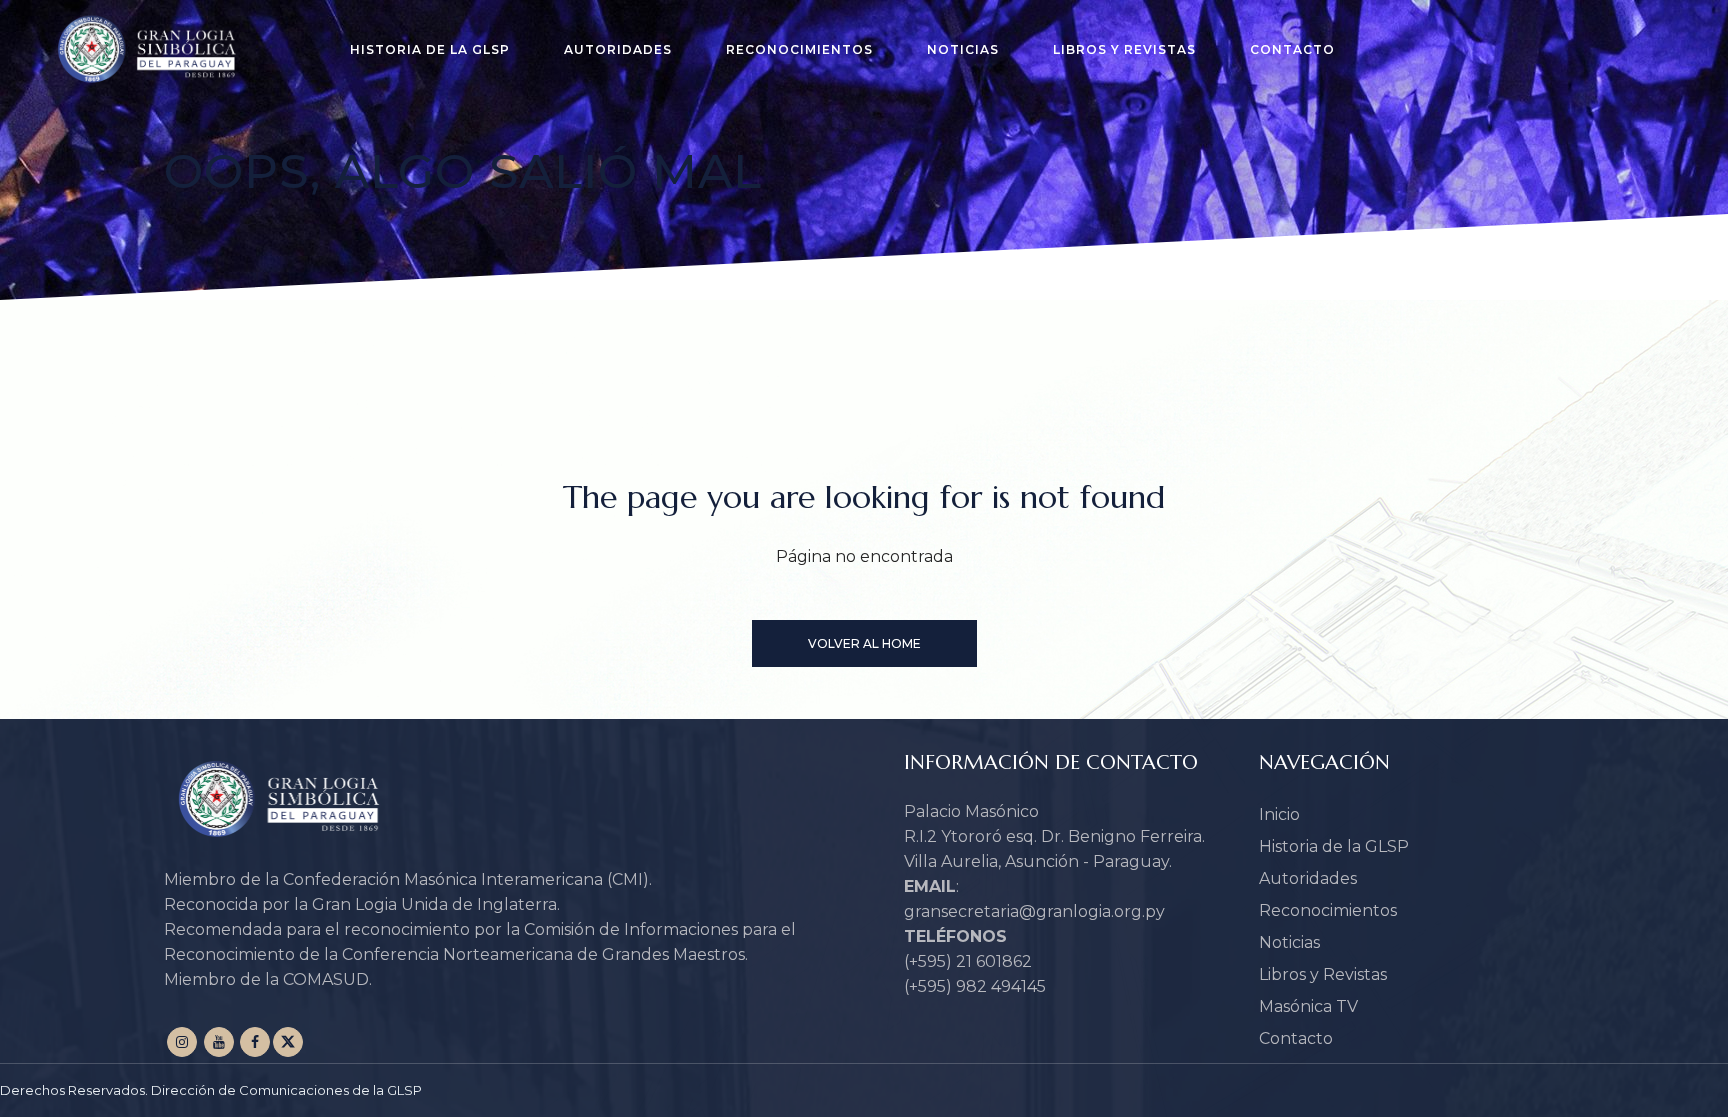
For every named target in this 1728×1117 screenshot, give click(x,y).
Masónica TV (1308, 1006)
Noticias (1289, 942)
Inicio (1279, 814)
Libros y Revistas (1323, 974)
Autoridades (1308, 878)
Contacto (1296, 1038)
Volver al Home (864, 643)
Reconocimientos (1328, 910)
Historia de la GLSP (1334, 846)
